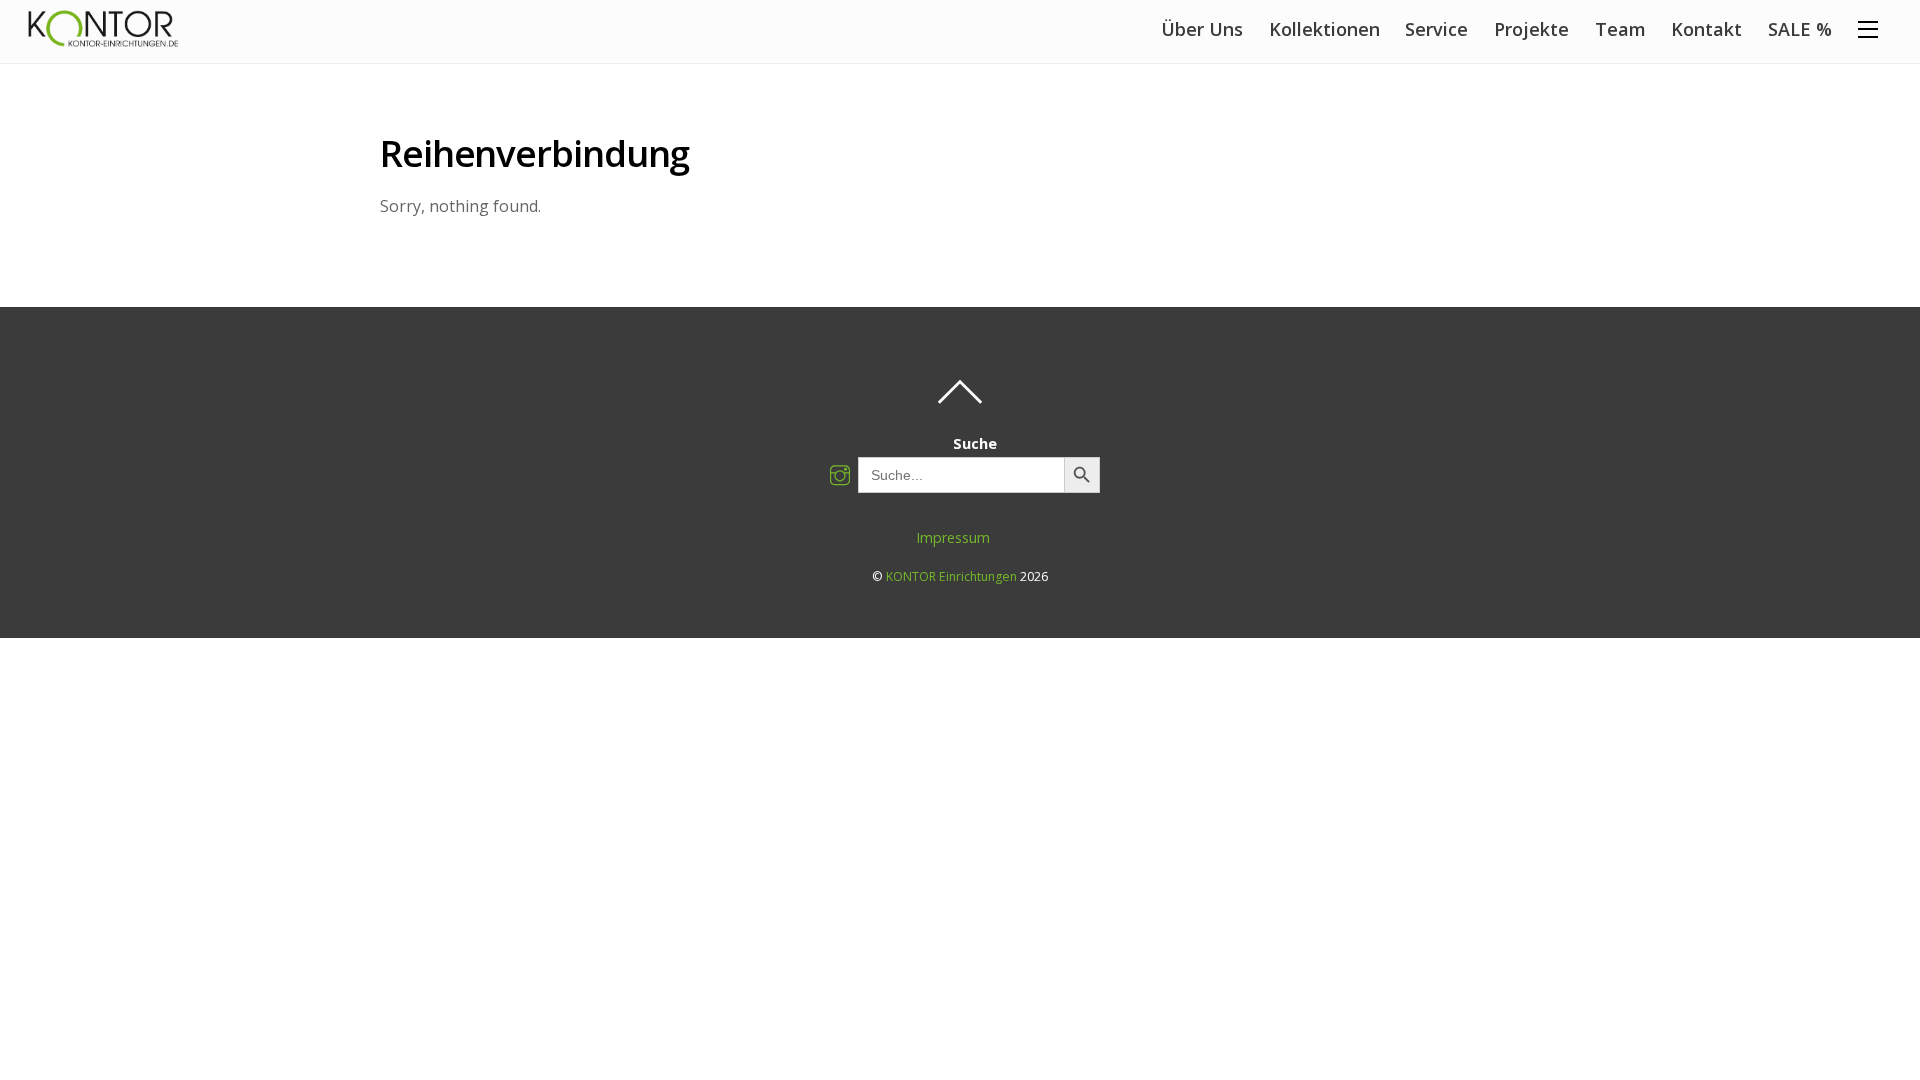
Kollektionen (1324, 29)
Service (1436, 29)
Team (1620, 29)
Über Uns (1202, 29)
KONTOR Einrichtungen (951, 576)
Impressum (953, 537)
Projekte (1531, 29)
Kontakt (1706, 29)
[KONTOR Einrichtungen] (103, 35)
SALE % (1800, 29)
